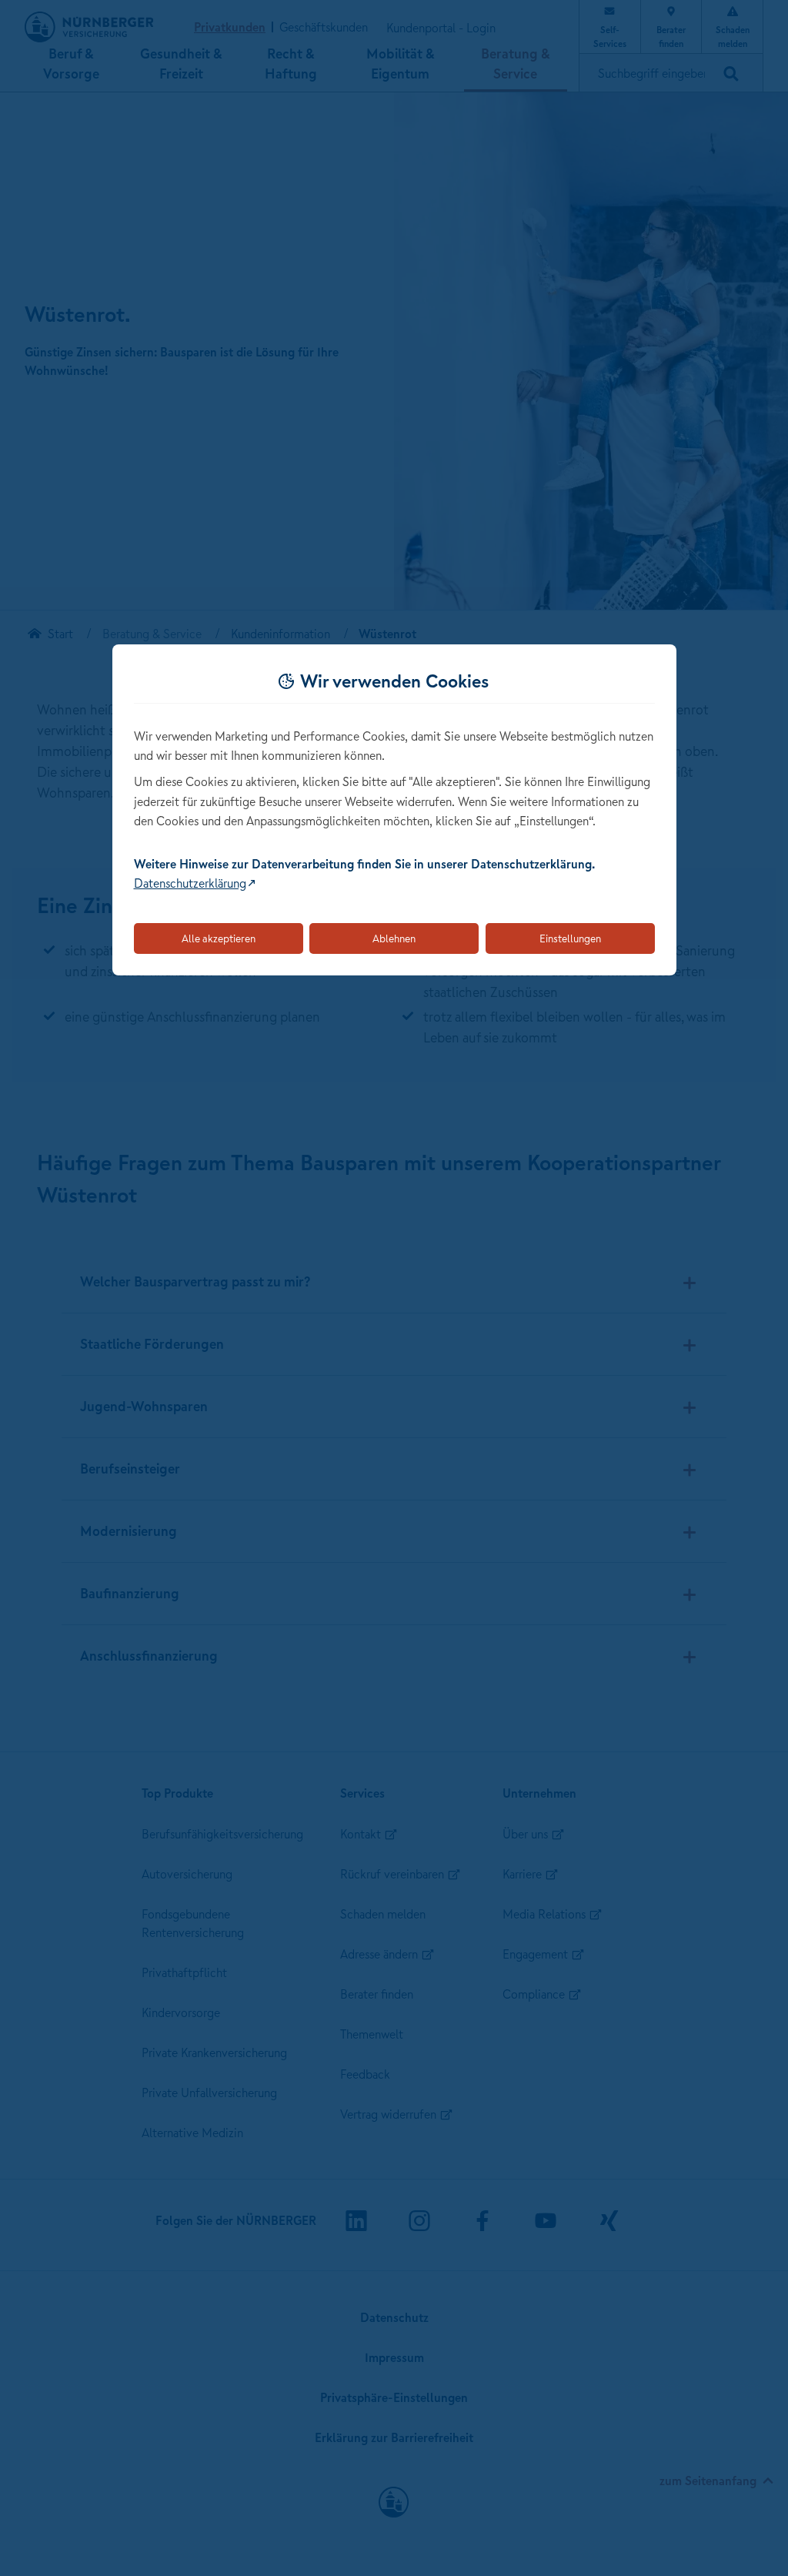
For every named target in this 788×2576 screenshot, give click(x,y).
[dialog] (394, 810)
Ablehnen (394, 938)
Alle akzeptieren (219, 938)
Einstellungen (570, 938)
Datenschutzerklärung (190, 883)
